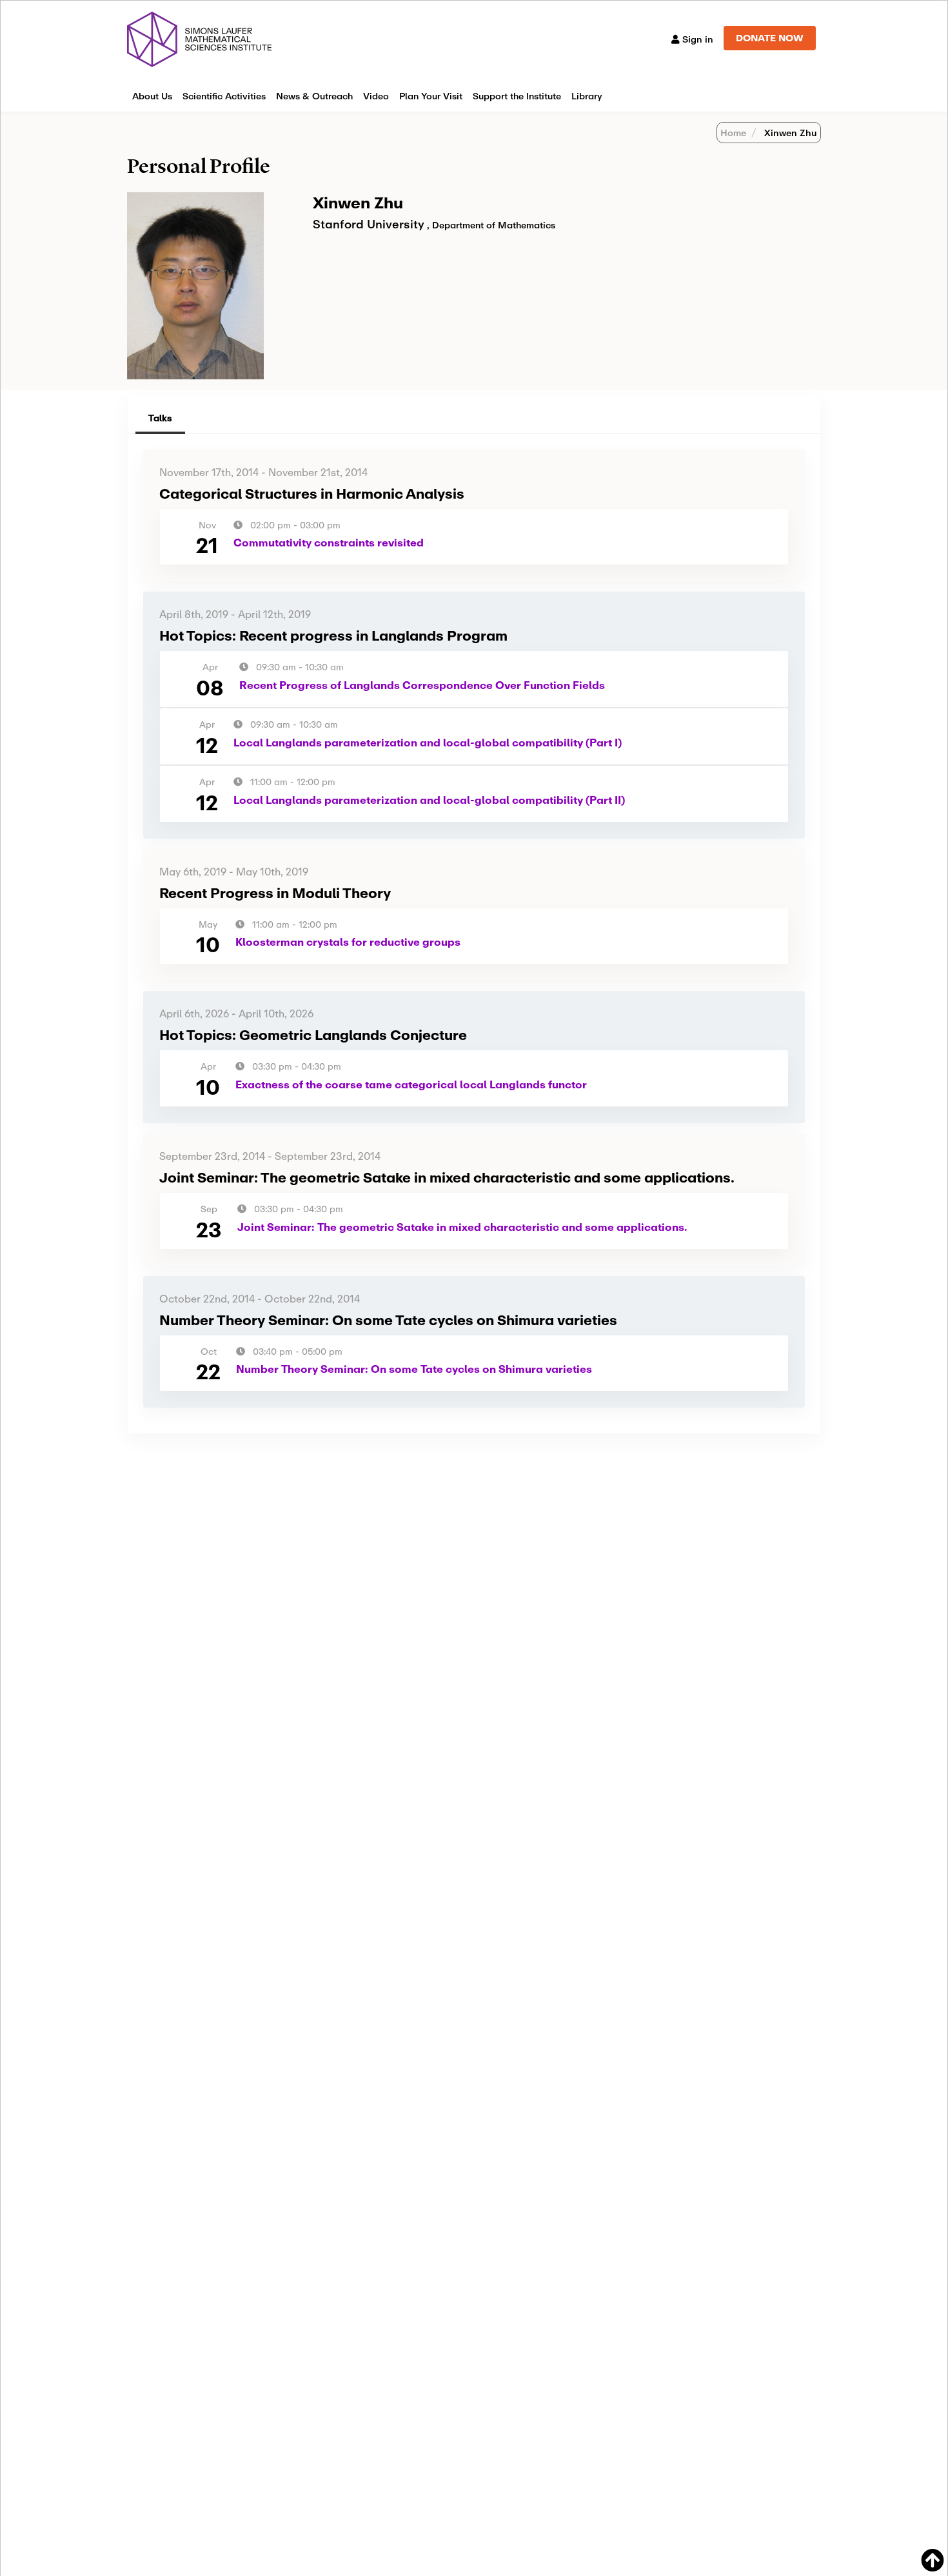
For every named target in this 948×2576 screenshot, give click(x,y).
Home (733, 133)
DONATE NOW (770, 38)
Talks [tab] (160, 418)
